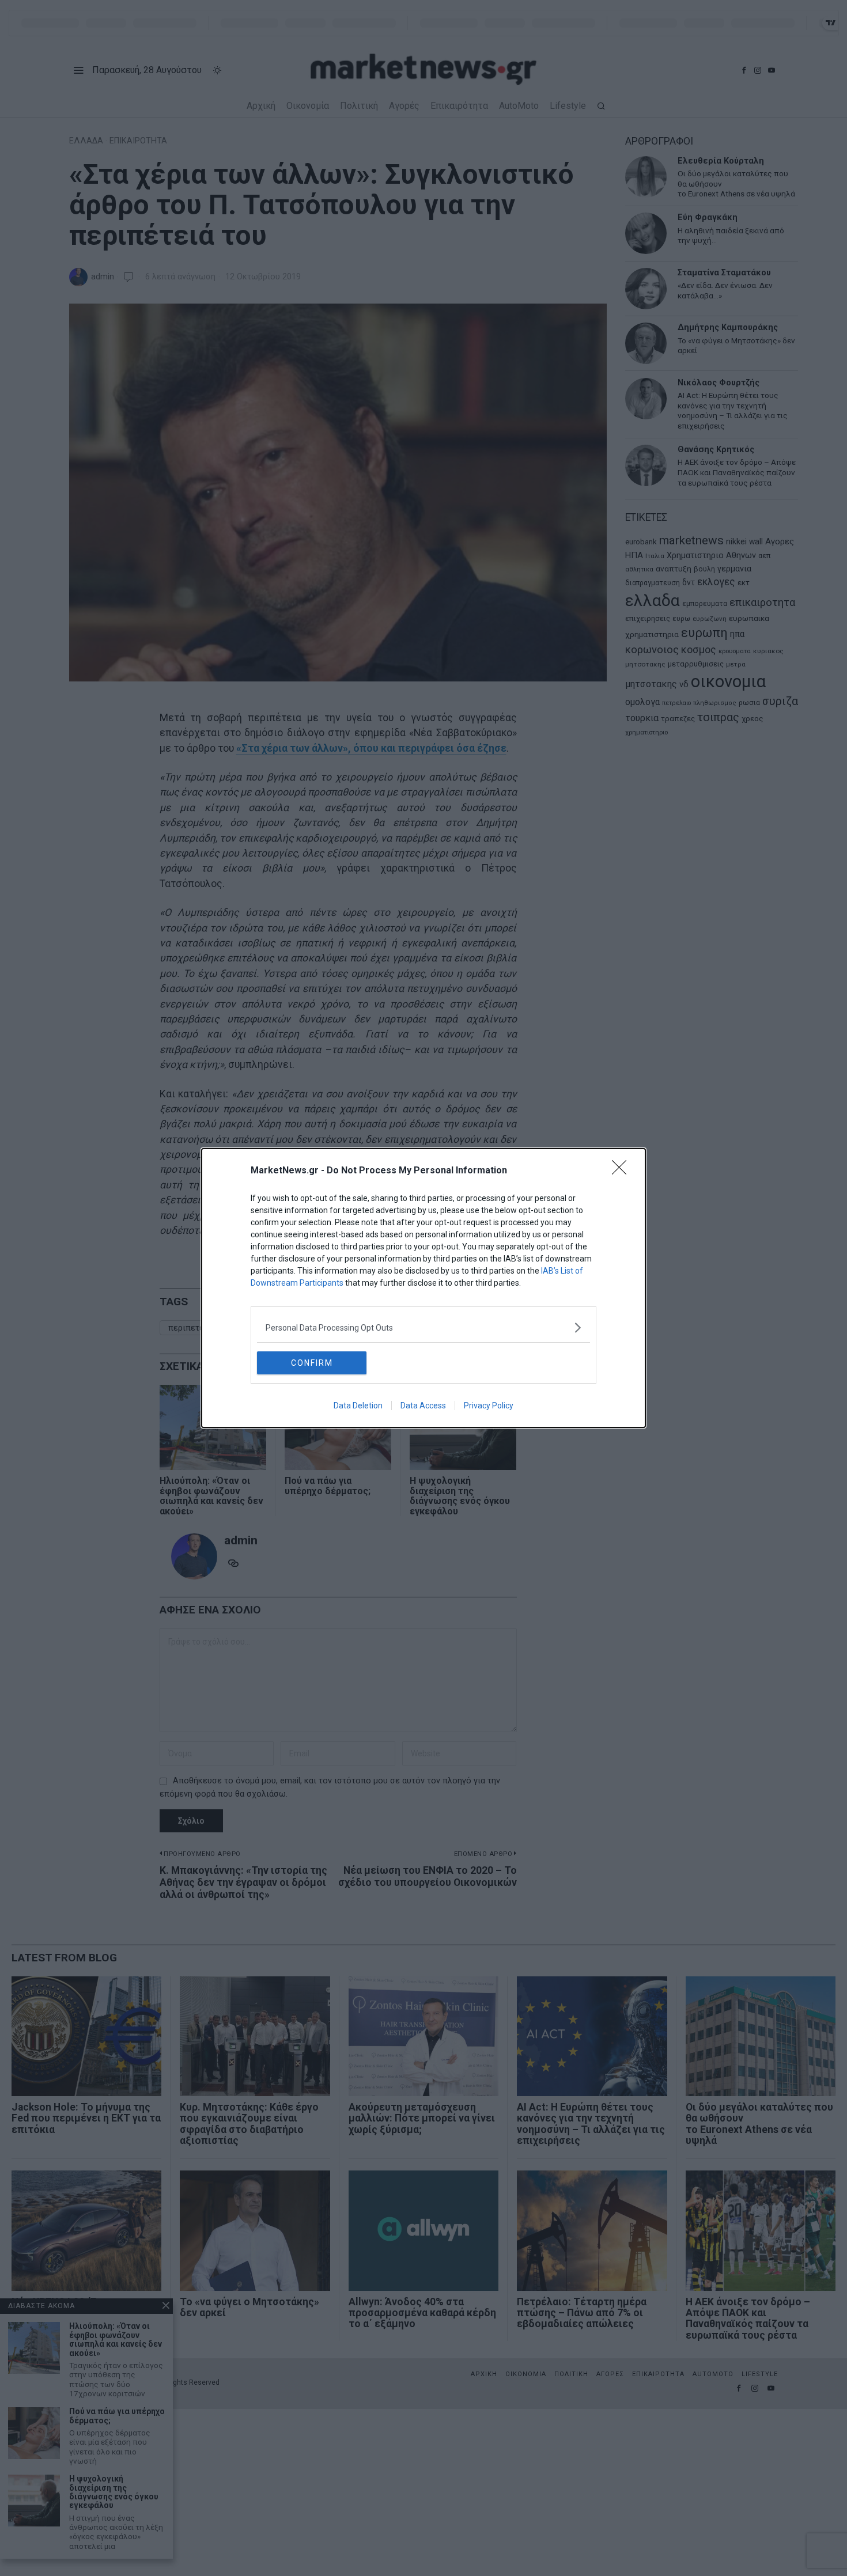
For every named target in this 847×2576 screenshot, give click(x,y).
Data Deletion (358, 1406)
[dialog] (423, 1288)
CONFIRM (312, 1363)
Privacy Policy (489, 1406)
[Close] (623, 1171)
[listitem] (423, 1327)
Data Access (423, 1406)
